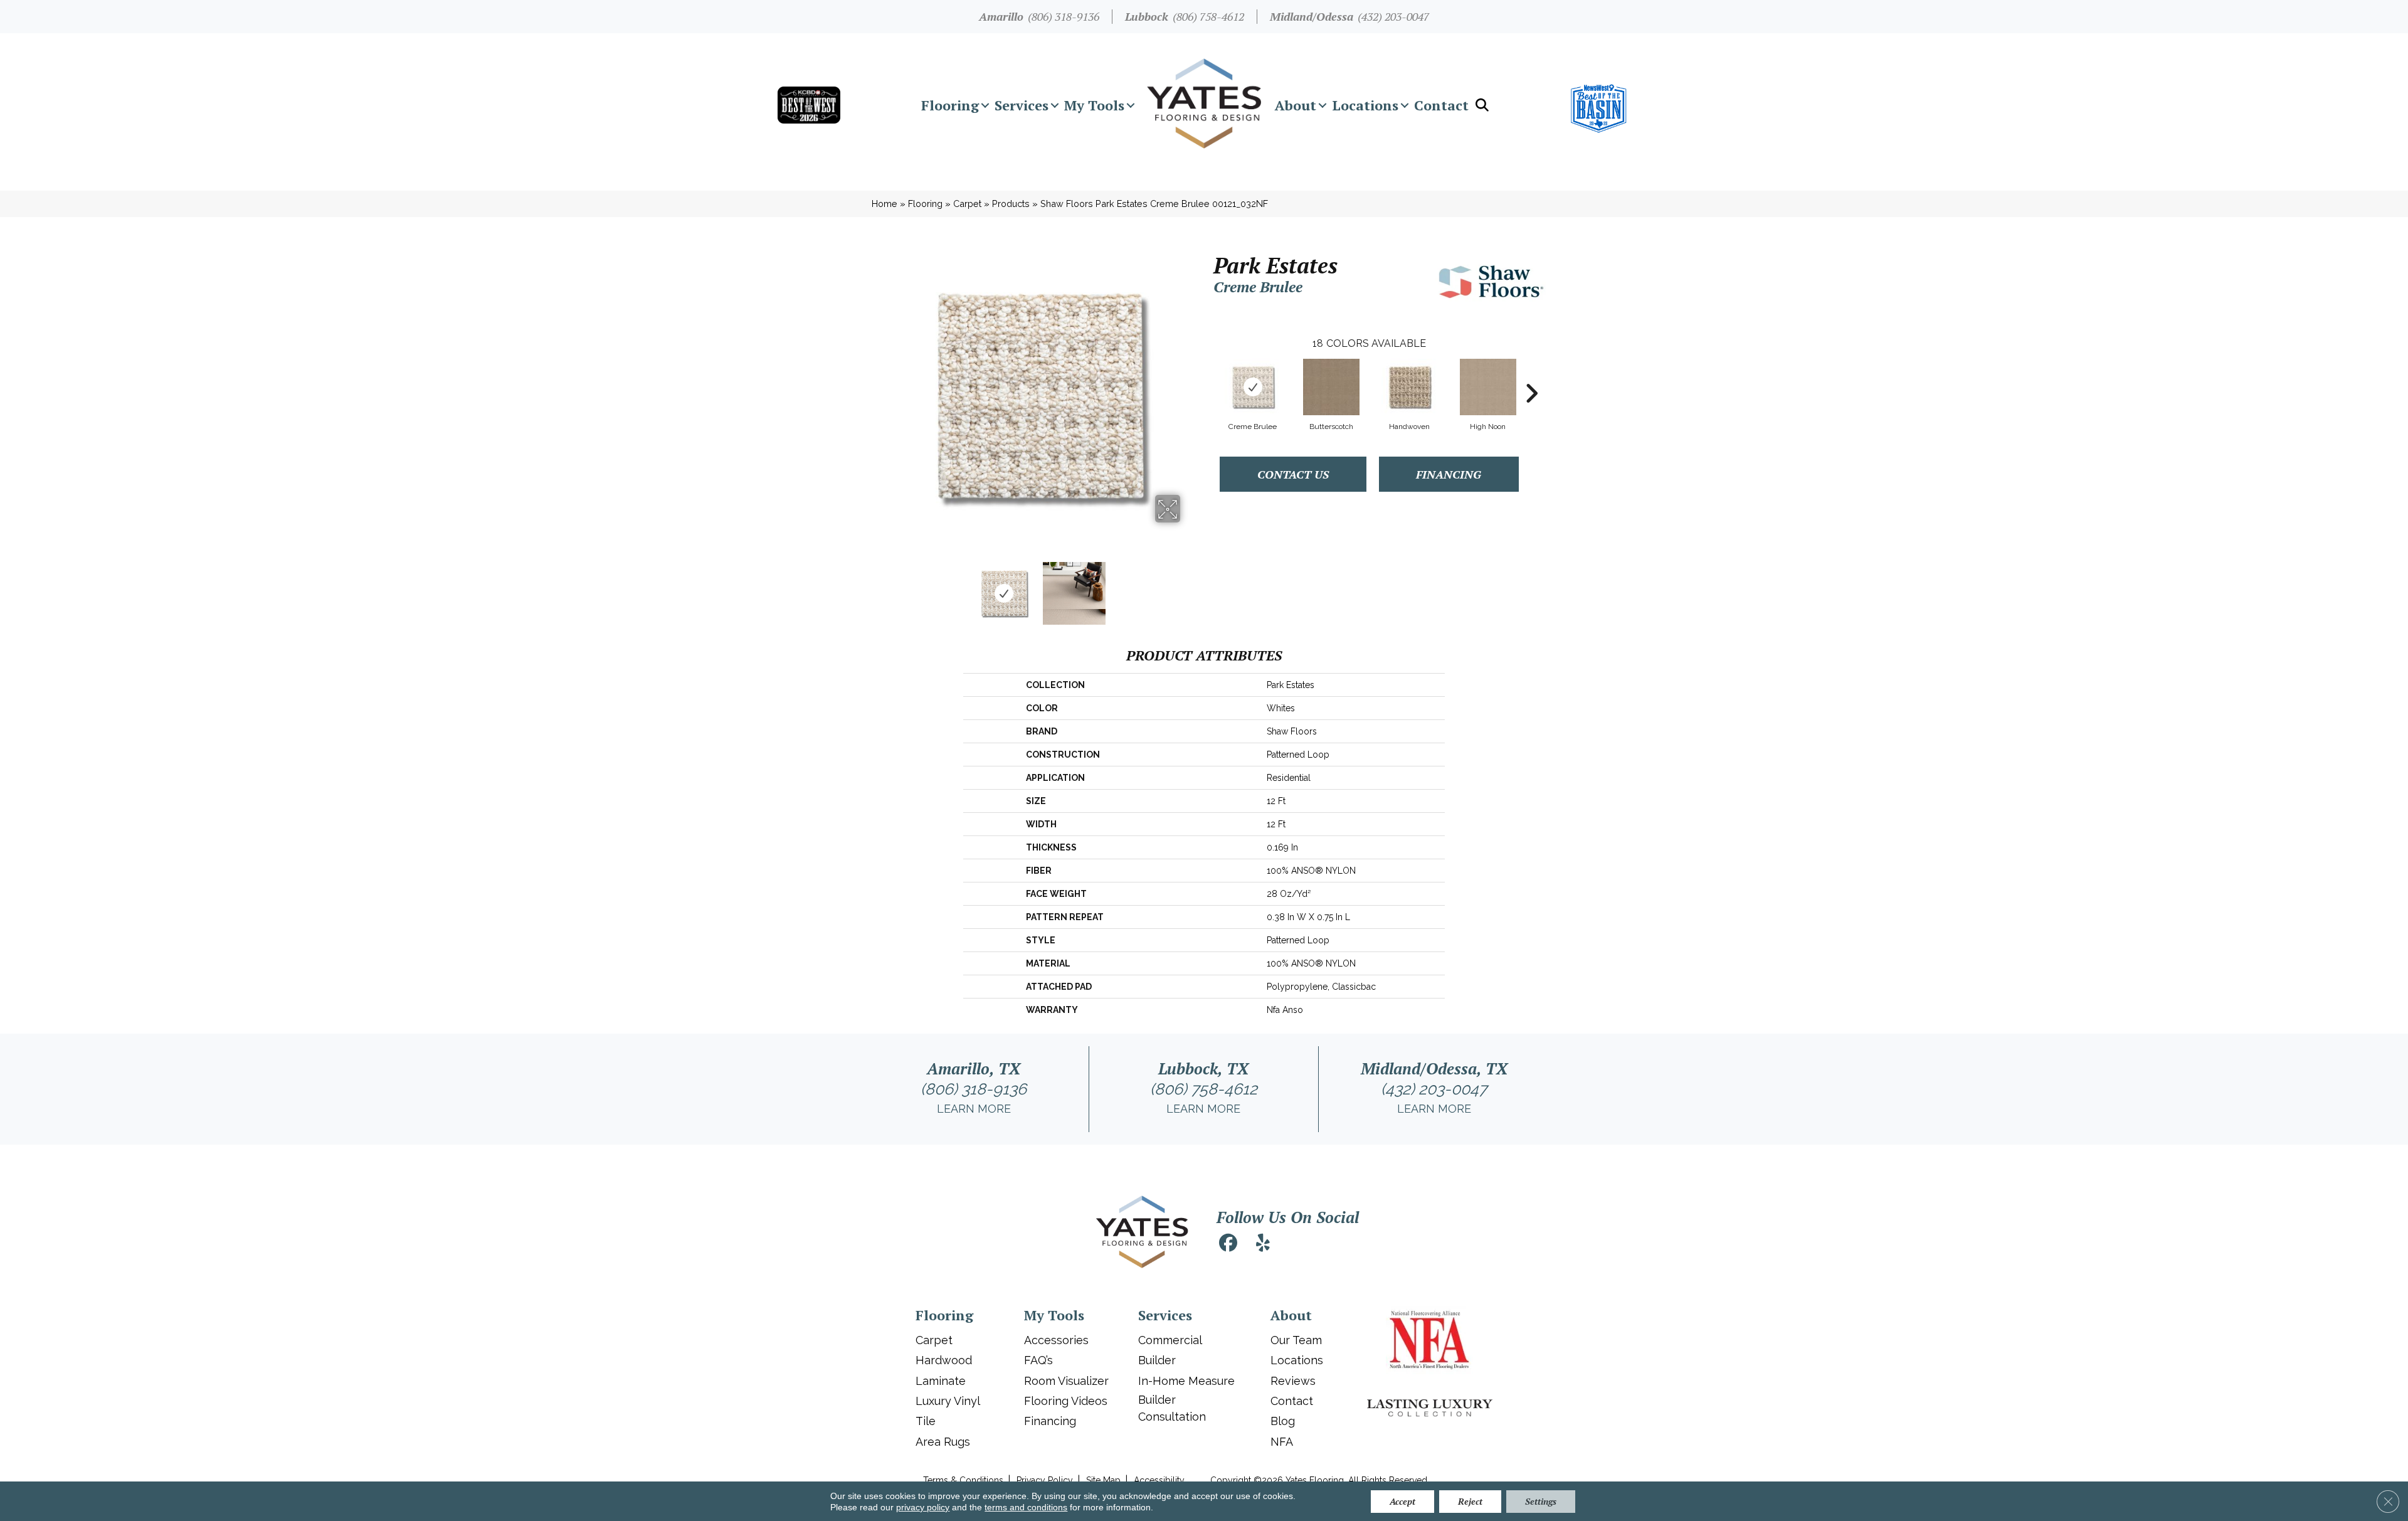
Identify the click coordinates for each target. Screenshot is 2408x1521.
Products (1011, 204)
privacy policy (923, 1507)
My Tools (1094, 105)
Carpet (967, 204)
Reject (1470, 1501)
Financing (1449, 474)
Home (885, 204)
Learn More (974, 1109)
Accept (1402, 1501)
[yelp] (1263, 1245)
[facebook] (1228, 1245)
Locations (1365, 105)
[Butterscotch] (1331, 387)
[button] (985, 105)
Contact (1441, 105)
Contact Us (1293, 474)
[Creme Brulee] (1253, 387)
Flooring (950, 105)
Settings (1541, 1501)
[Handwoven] (1410, 387)
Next (1188, 587)
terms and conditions (1026, 1507)
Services (1022, 105)
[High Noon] (1488, 387)
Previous (889, 587)
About (1296, 105)
